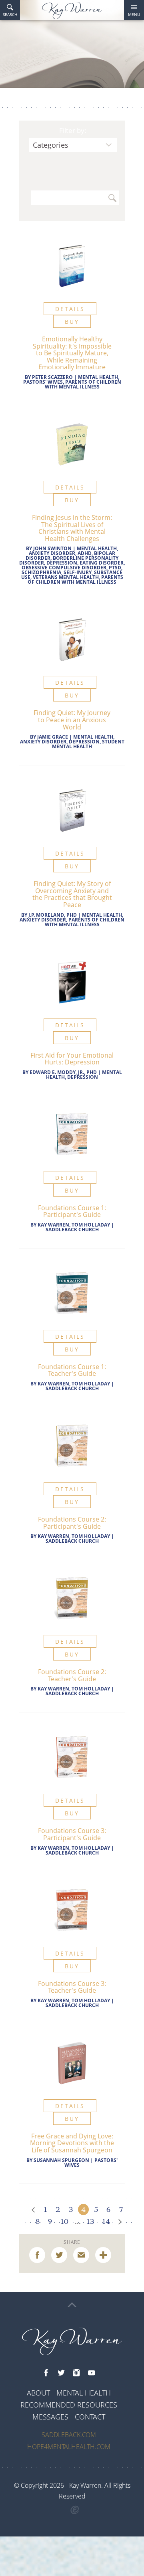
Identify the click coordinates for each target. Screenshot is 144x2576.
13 (90, 2221)
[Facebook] (46, 2373)
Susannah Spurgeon (61, 2160)
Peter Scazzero (52, 377)
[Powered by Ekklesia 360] (75, 2510)
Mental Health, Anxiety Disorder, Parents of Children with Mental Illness (72, 920)
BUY (72, 322)
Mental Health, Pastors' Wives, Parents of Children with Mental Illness (72, 382)
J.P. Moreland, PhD (53, 915)
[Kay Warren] (72, 11)
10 (65, 2221)
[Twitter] (61, 2373)
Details (70, 309)
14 (106, 2221)
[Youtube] (92, 2373)
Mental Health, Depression (84, 1075)
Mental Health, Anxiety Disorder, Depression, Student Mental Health (72, 742)
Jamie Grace (53, 737)
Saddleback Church (72, 1230)
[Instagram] (76, 2373)
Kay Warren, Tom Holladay (74, 1225)
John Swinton (52, 548)
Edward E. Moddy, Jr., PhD (63, 1072)
